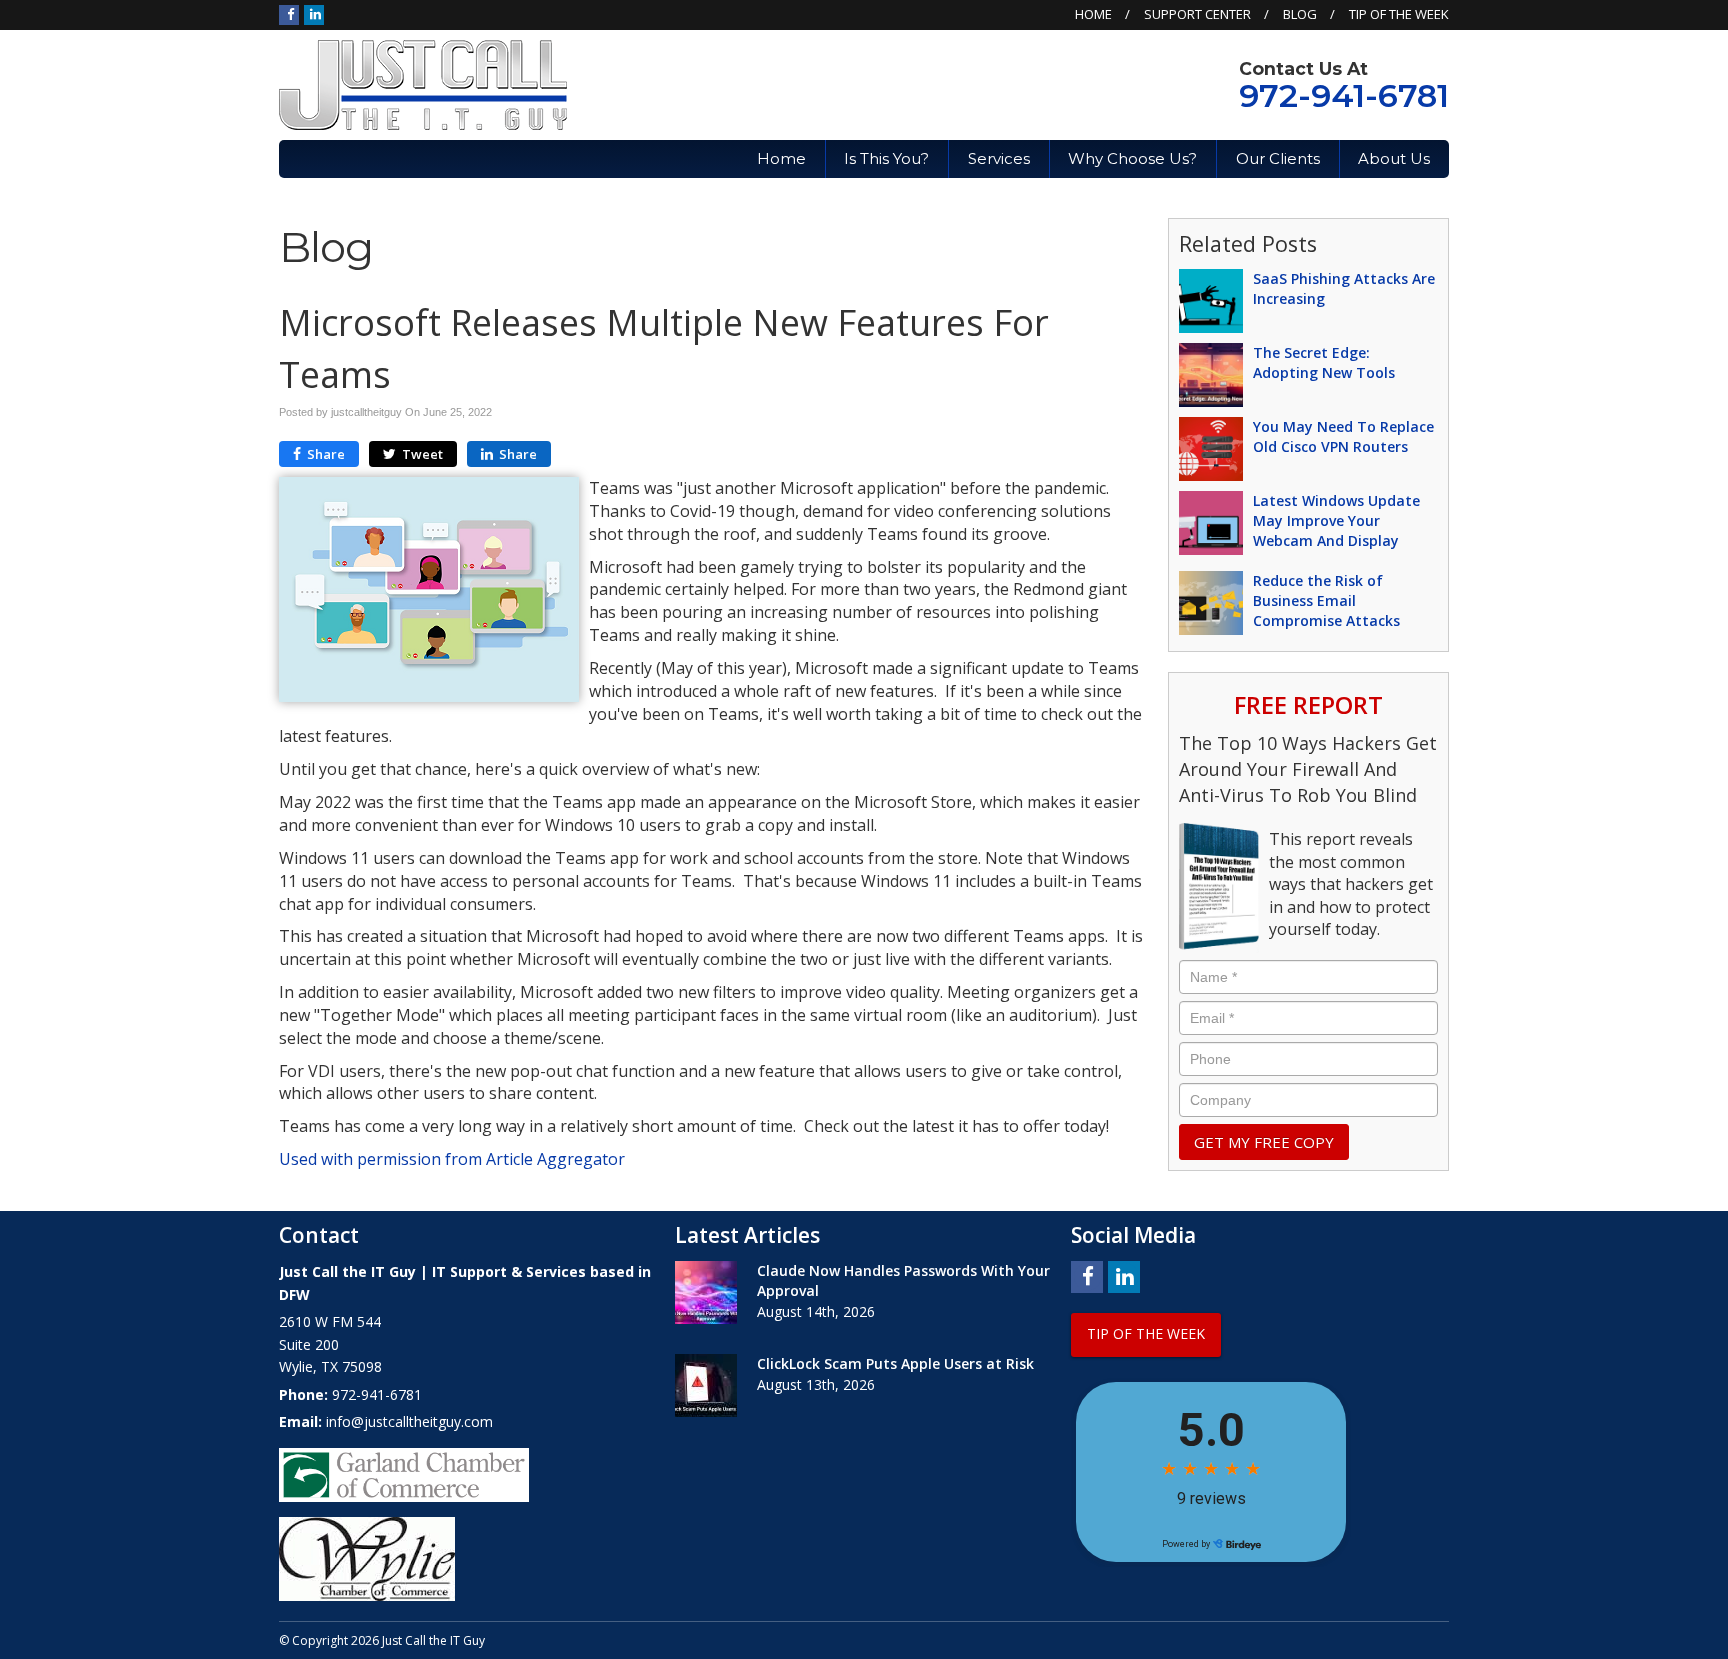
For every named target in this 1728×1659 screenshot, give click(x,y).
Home (1093, 14)
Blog (1300, 14)
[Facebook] (289, 14)
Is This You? (886, 158)
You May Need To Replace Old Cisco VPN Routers (1343, 436)
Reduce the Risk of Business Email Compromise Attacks (1326, 600)
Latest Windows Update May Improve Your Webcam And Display (1336, 520)
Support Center (1197, 14)
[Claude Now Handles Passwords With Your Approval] (706, 1292)
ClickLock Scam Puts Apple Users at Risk (895, 1363)
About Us (1394, 158)
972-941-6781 (1344, 95)
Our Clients (1278, 158)
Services (999, 158)
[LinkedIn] (314, 14)
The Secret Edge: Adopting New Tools (1324, 362)
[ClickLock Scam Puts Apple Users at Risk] (706, 1385)
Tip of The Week (1399, 14)
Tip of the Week (1146, 1333)
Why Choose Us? (1132, 158)
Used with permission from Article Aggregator (452, 1159)
